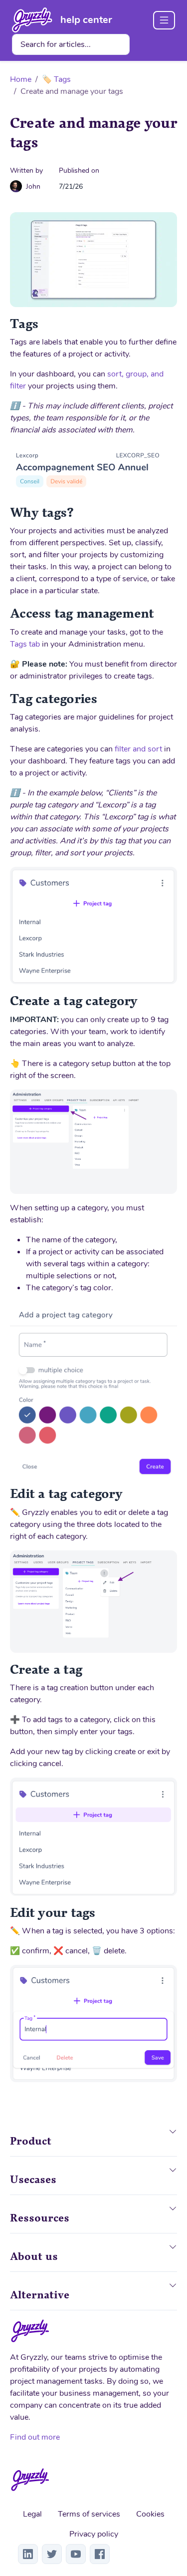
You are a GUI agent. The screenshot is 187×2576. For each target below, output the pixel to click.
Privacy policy (94, 2534)
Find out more (35, 2437)
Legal (32, 2514)
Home (21, 79)
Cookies (150, 2514)
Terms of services (89, 2514)
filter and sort (138, 749)
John (33, 186)
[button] (173, 2139)
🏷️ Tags (56, 79)
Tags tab (25, 644)
